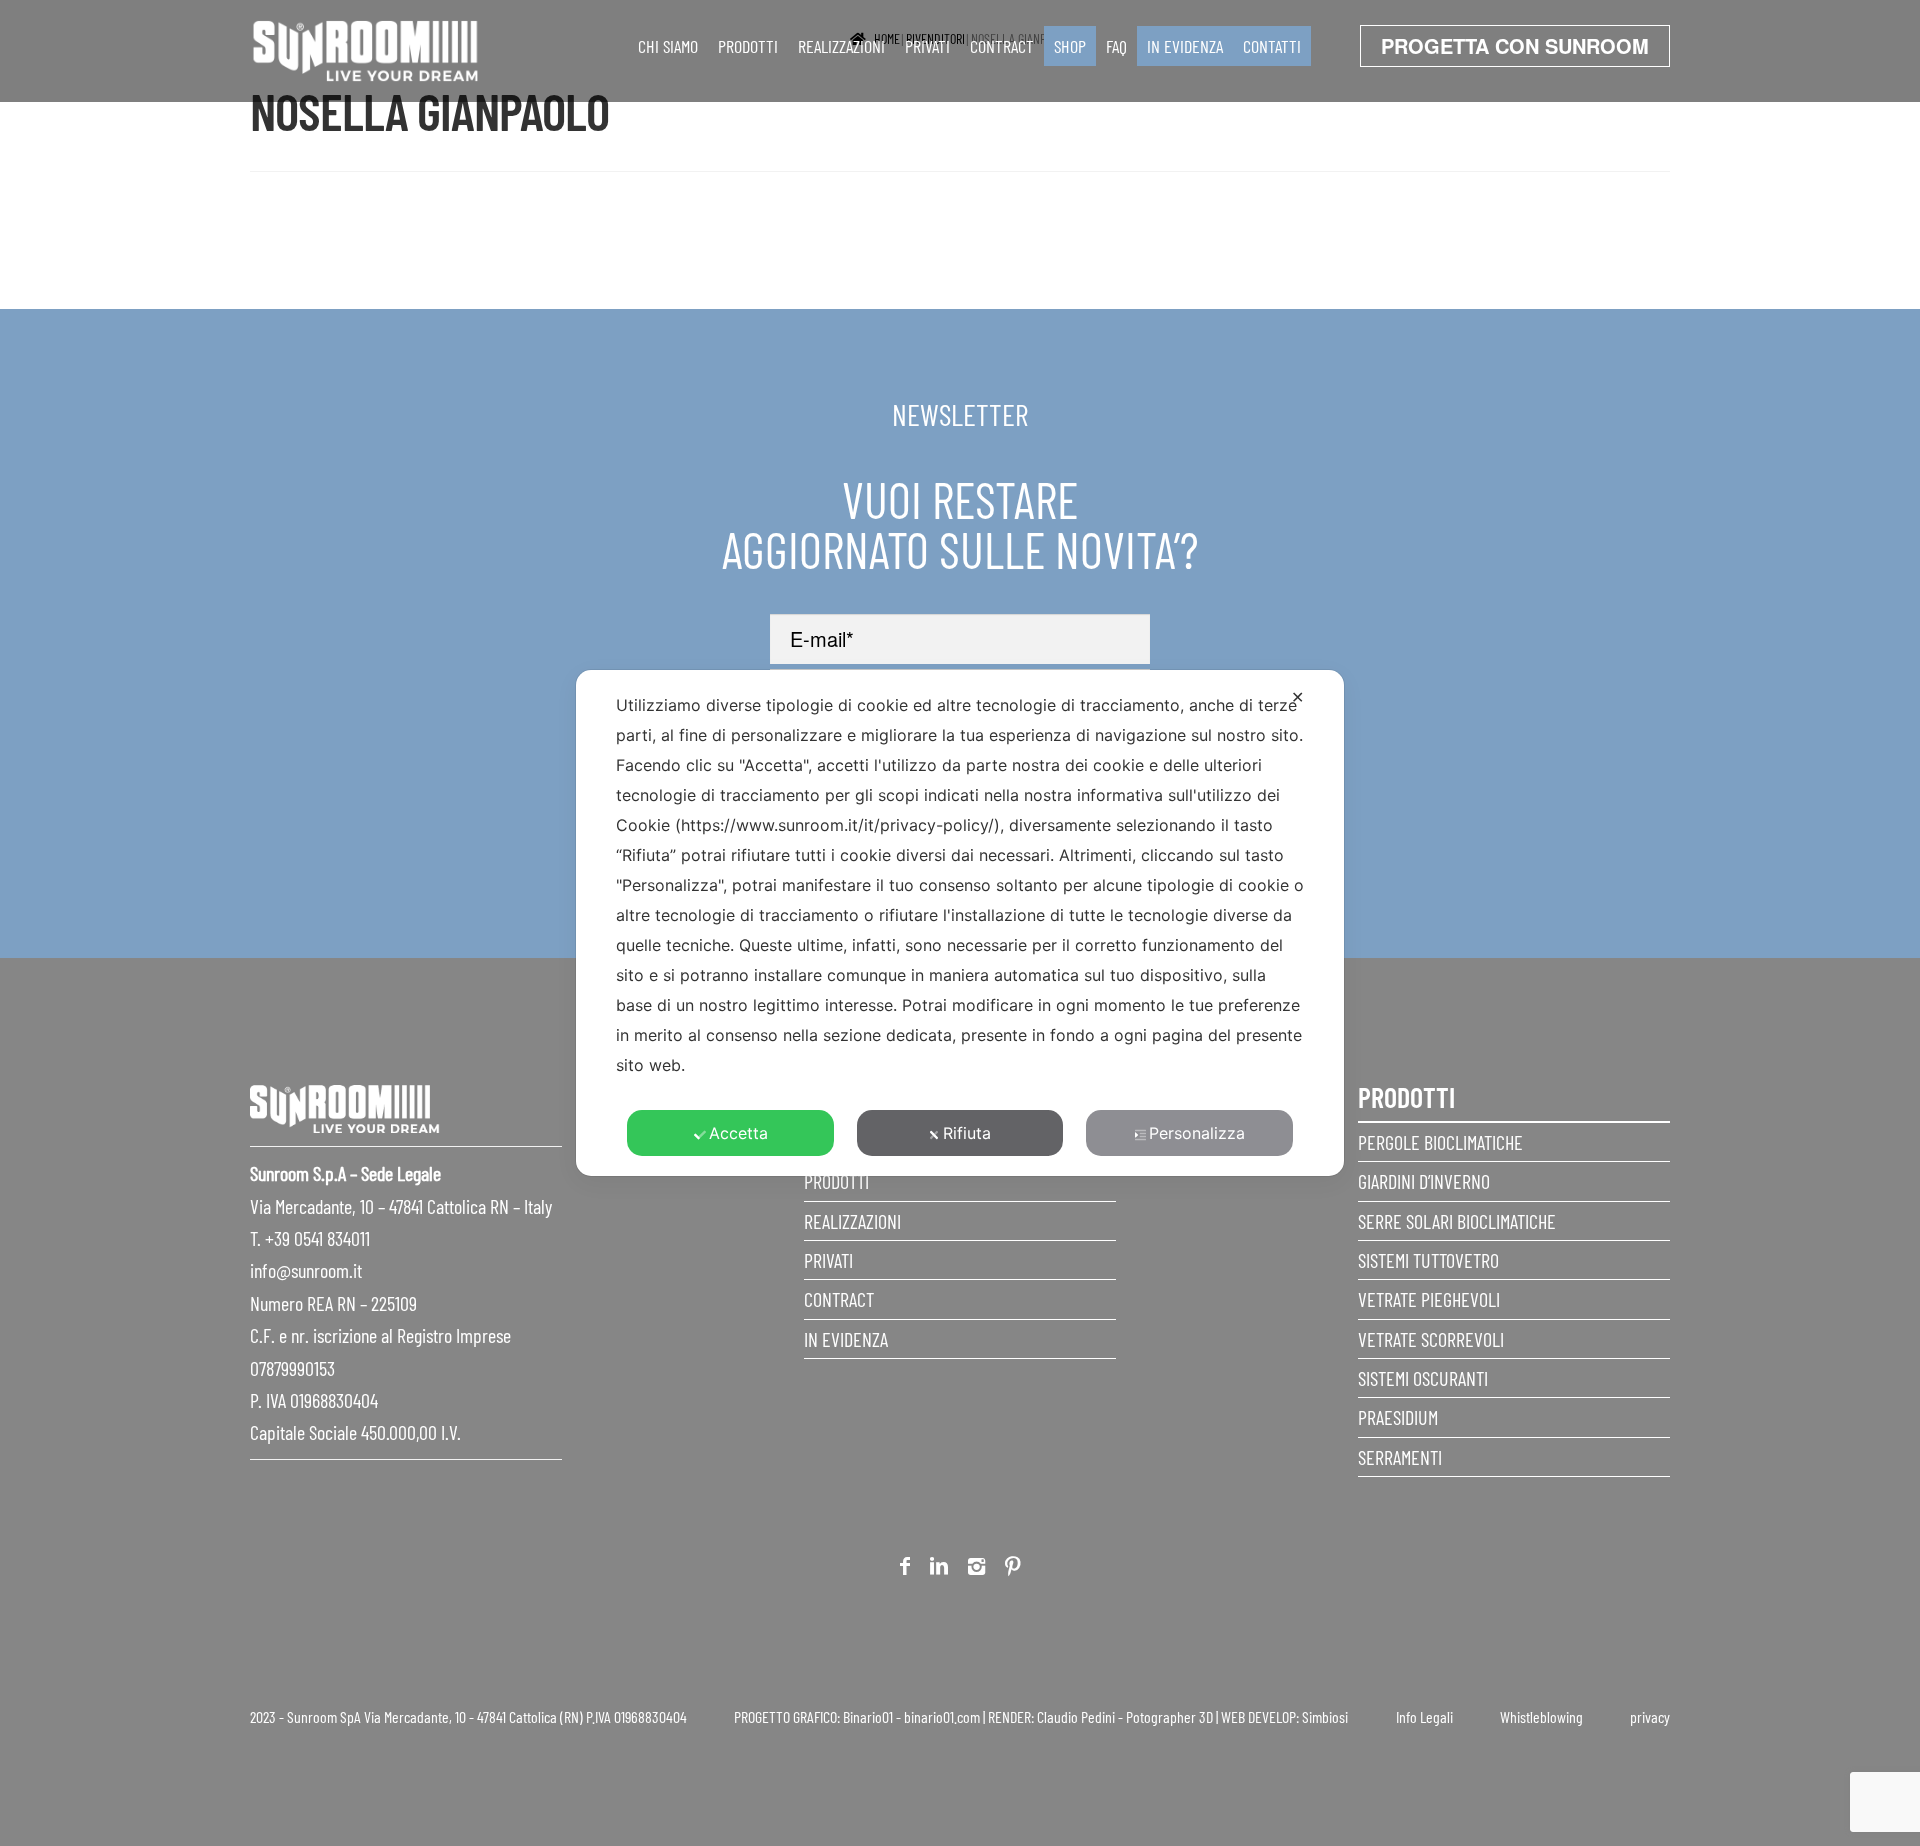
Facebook (905, 1569)
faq (1116, 46)
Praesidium (1398, 1417)
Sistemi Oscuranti (1423, 1378)
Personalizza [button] (1197, 1133)
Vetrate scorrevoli (1431, 1339)
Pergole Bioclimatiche (1440, 1142)
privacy (1650, 1716)
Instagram (976, 1569)
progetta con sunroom (1515, 45)
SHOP (1070, 46)
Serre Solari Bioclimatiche (1457, 1221)
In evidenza (1185, 46)
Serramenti (1400, 1457)
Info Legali (1424, 1716)
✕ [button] (1297, 697)
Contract (1002, 46)
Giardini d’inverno (1424, 1181)
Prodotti (748, 46)
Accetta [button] (738, 1133)
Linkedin (939, 1569)
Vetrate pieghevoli (1429, 1299)
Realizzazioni (841, 46)
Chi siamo (668, 46)
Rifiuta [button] (967, 1133)
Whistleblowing (1541, 1716)
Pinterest (1013, 1569)
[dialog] (960, 923)
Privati (927, 46)
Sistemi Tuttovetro (1428, 1260)
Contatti (1272, 46)
